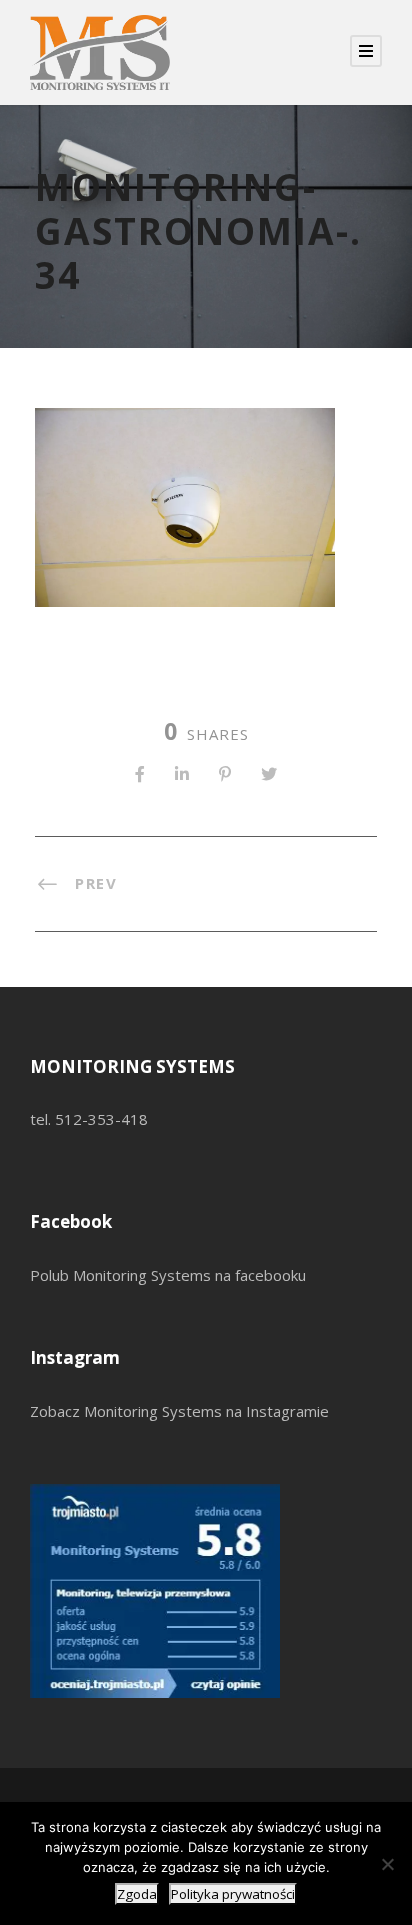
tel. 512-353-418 (89, 1119)
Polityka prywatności (233, 1894)
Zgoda (137, 1894)
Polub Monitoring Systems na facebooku (168, 1275)
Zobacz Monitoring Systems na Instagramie (179, 1411)
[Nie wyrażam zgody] (387, 1864)
